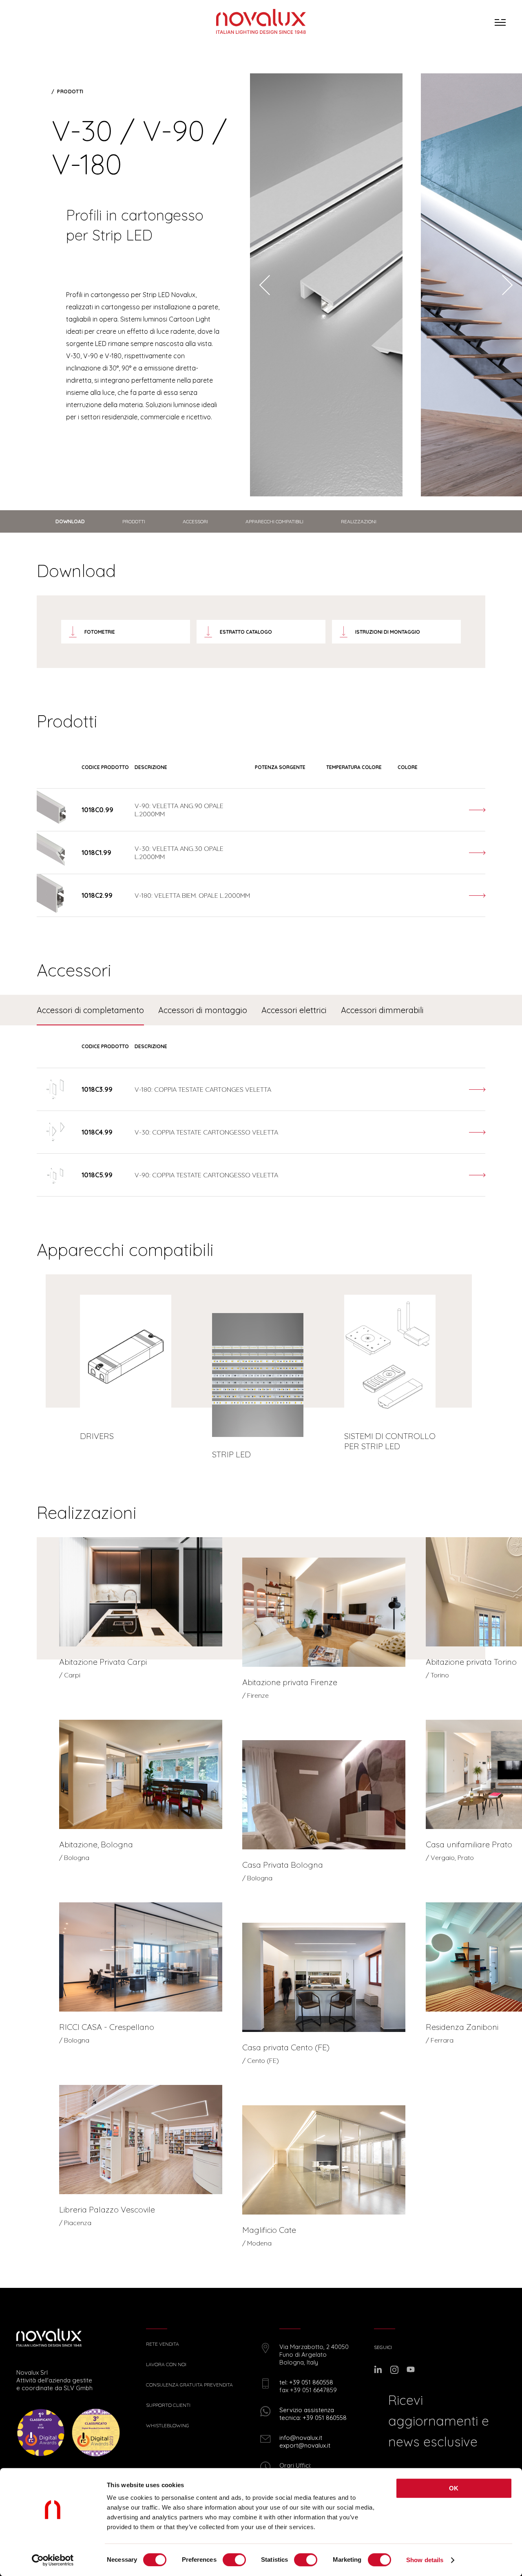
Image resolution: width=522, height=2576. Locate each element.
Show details (425, 2560)
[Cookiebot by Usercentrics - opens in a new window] (53, 2560)
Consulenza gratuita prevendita (189, 2385)
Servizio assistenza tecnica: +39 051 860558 (313, 2414)
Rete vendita (163, 2344)
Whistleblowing (168, 2426)
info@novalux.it (301, 2438)
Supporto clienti (168, 2405)
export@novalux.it (305, 2445)
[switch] (234, 2560)
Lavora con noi (166, 2364)
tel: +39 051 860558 (306, 2382)
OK (454, 2488)
